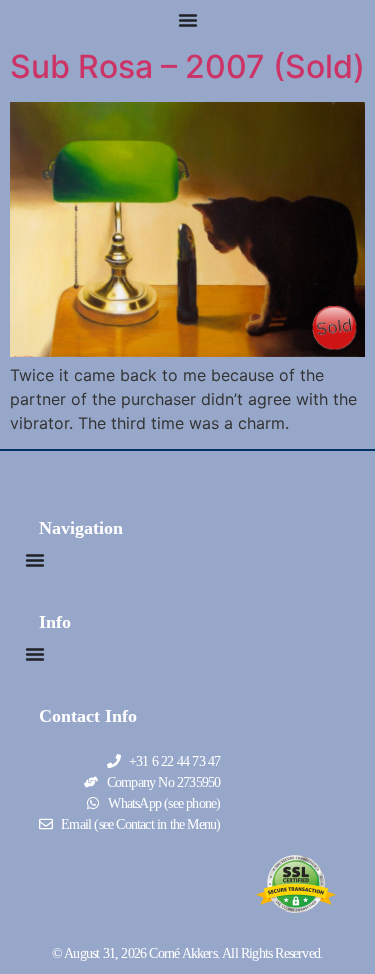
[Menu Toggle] (188, 20)
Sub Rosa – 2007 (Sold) (187, 66)
